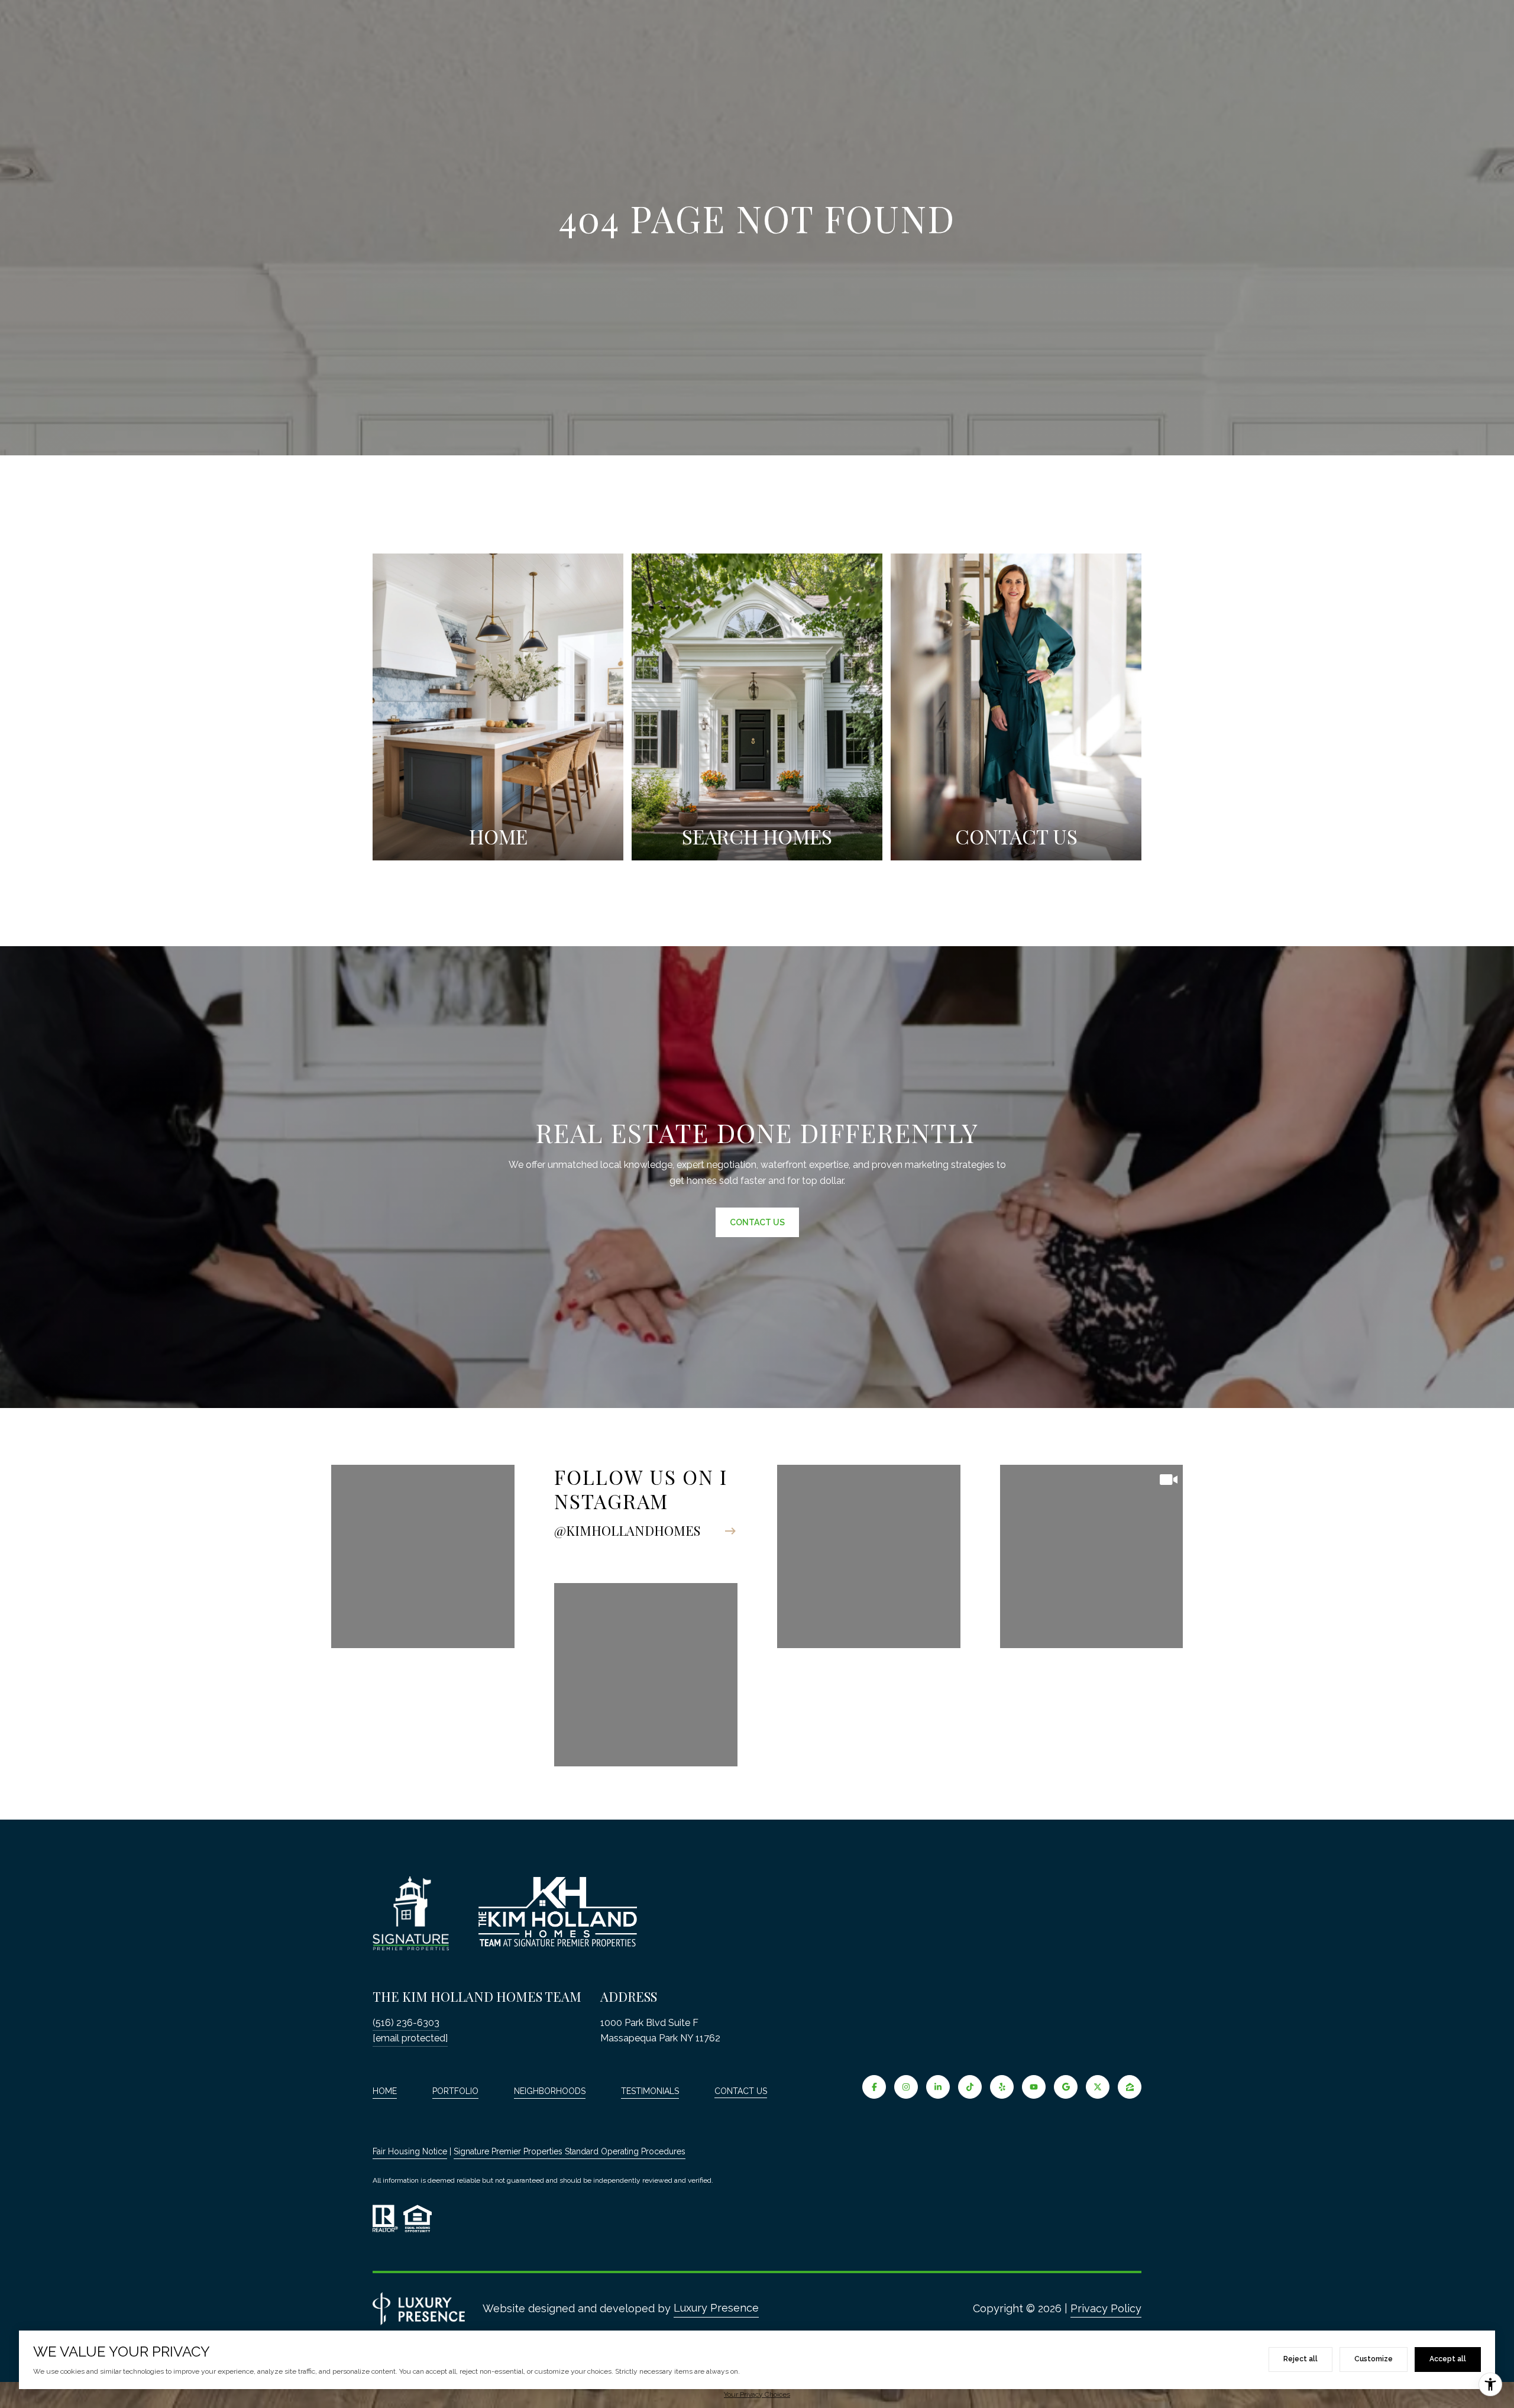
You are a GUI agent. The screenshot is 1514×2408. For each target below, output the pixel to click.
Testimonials (650, 2091)
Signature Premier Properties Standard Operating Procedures (570, 2151)
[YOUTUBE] (1034, 2087)
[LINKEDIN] (938, 2087)
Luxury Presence (716, 2308)
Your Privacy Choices (757, 2394)
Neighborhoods (550, 2091)
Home (385, 2091)
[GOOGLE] (1066, 2087)
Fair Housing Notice (410, 2151)
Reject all (1301, 2359)
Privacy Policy (1106, 2308)
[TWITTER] (1098, 2087)
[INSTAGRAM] (906, 2087)
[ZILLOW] (1130, 2087)
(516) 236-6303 (406, 2023)
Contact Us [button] (757, 1222)
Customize (1374, 2359)
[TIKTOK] (970, 2087)
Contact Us (741, 2091)
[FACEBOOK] (874, 2087)
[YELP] (1002, 2087)
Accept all (1448, 2359)
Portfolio (455, 2091)
